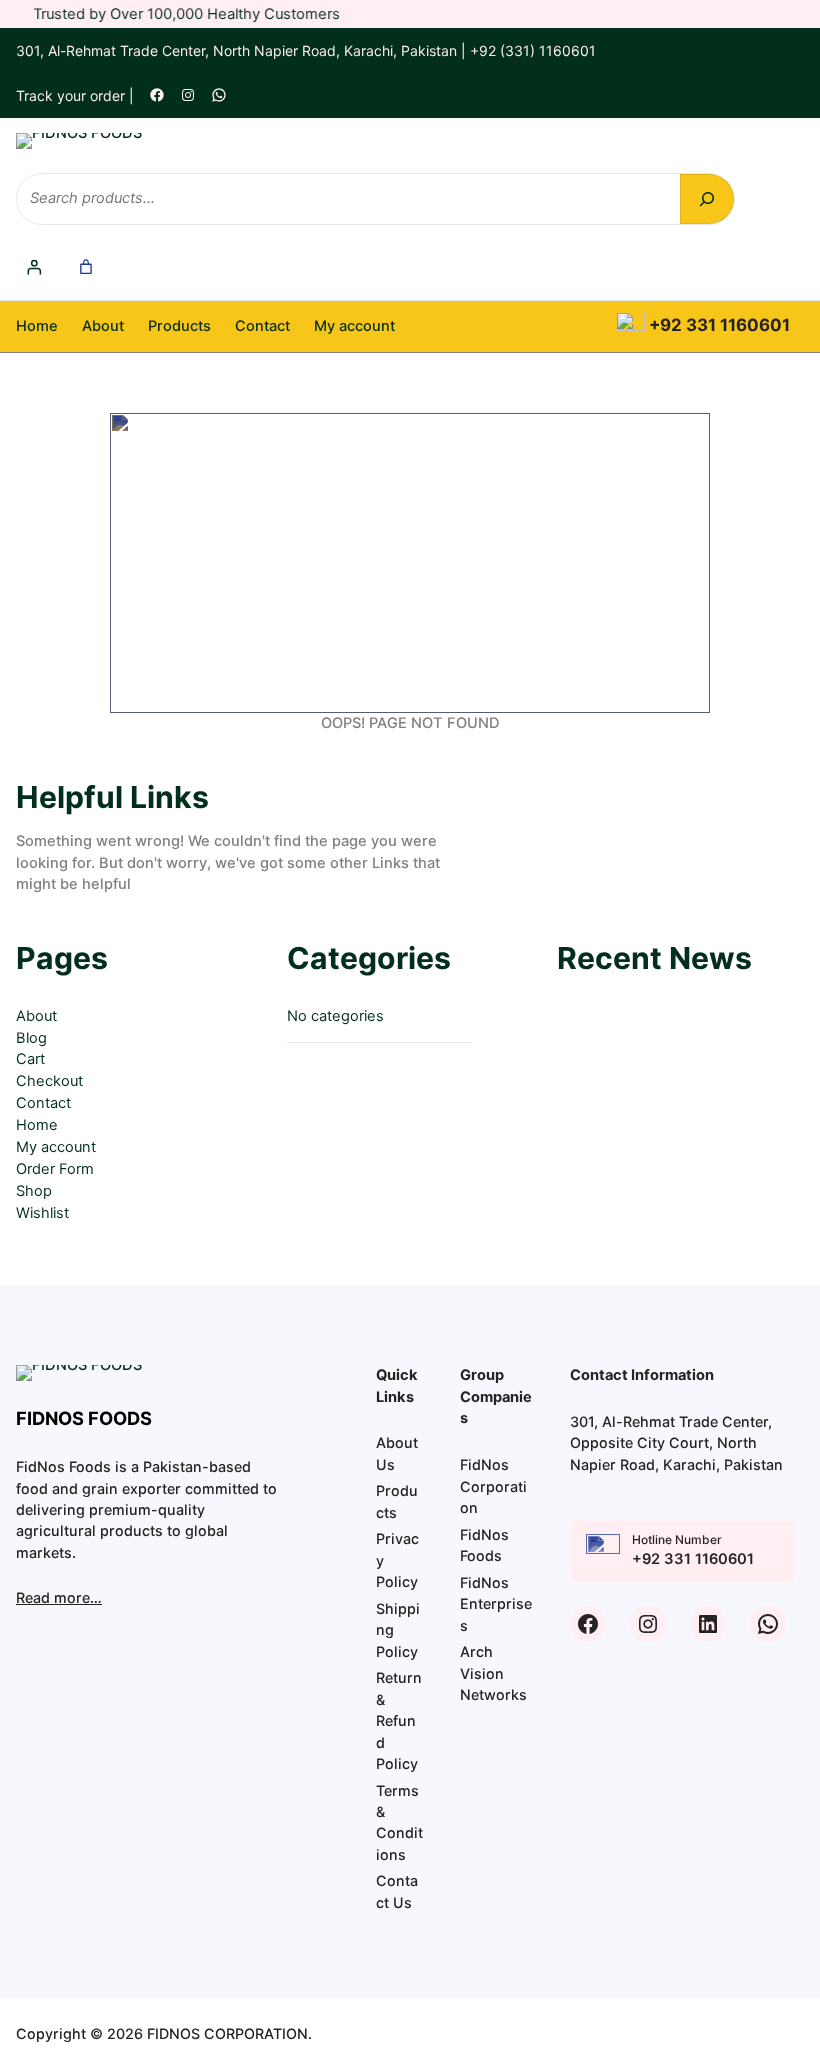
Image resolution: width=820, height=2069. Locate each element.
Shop (34, 1191)
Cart (30, 1059)
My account (56, 1147)
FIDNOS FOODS (84, 1418)
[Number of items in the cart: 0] (86, 267)
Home (37, 326)
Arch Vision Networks (493, 1673)
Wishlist (42, 1213)
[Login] (34, 267)
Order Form (55, 1169)
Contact (43, 1103)
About (36, 1016)
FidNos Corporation (493, 1486)
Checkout (49, 1081)
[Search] (707, 199)
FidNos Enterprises (496, 1604)
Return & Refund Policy (399, 1720)
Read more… (59, 1597)
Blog (31, 1038)
